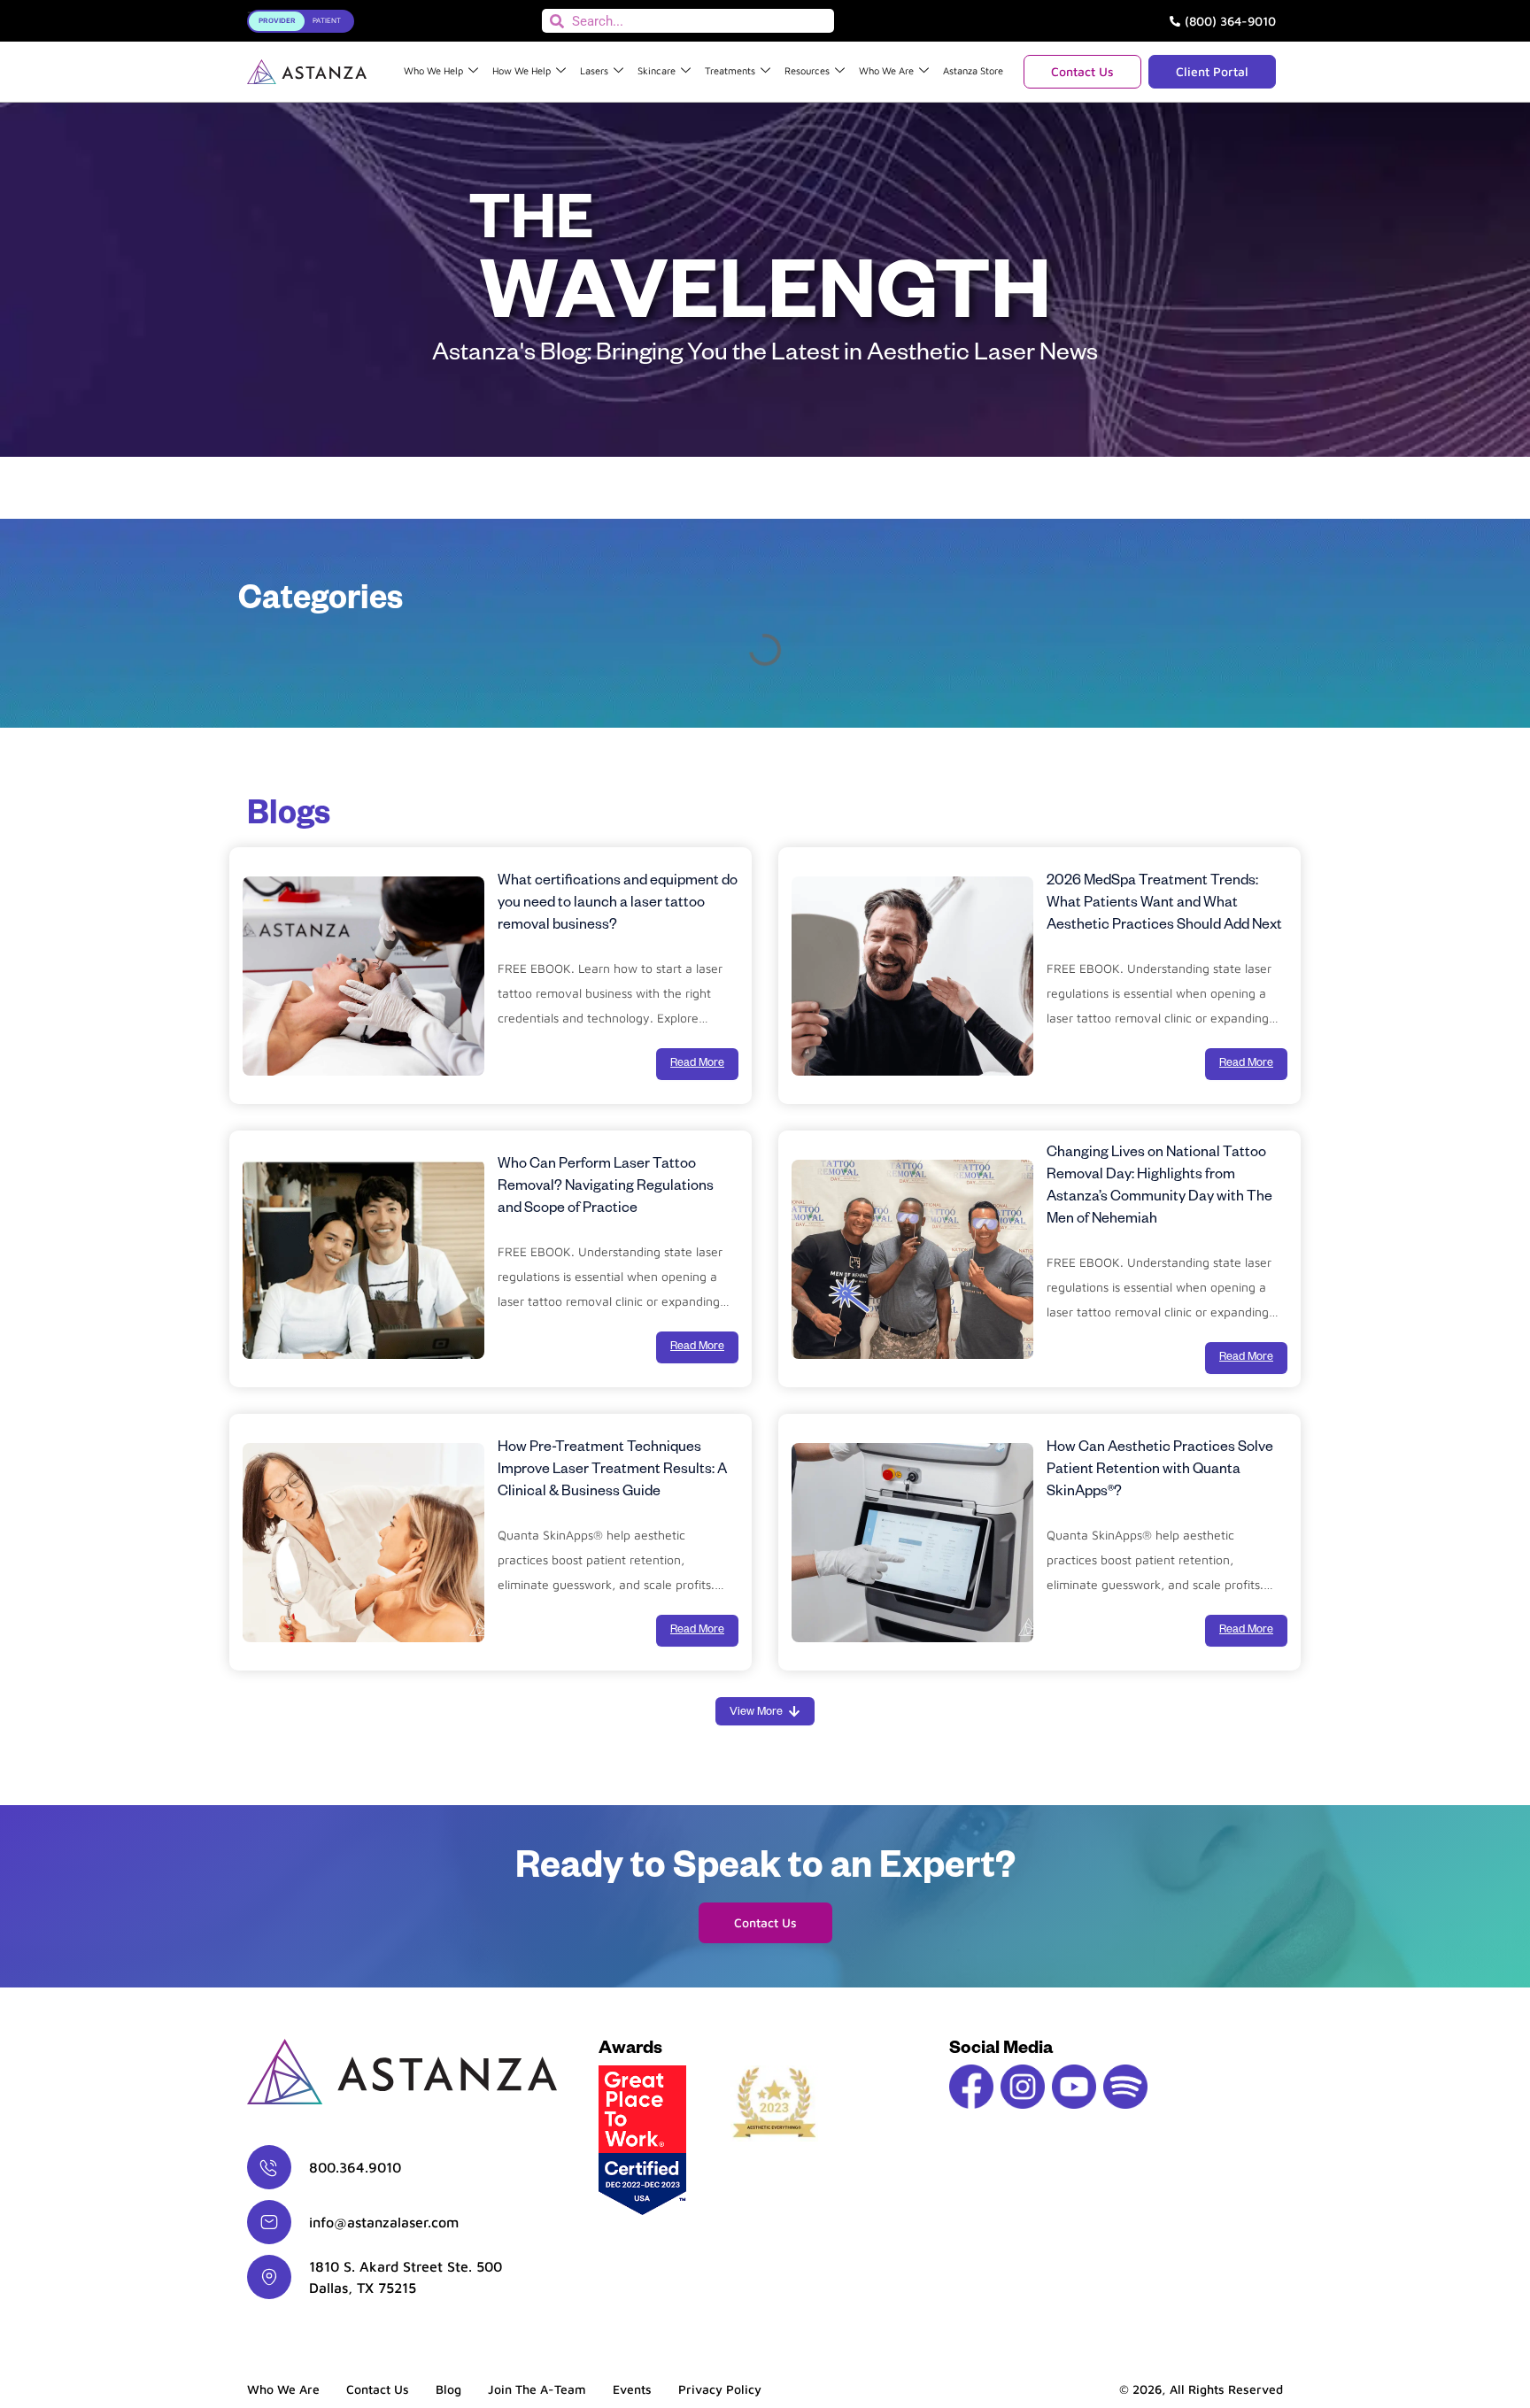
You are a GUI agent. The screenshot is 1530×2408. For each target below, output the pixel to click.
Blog (448, 2389)
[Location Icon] (269, 2277)
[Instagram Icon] (1023, 2087)
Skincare (657, 70)
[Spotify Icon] (1125, 2087)
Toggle (272, 18)
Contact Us (378, 2389)
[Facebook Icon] (971, 2087)
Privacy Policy (720, 2389)
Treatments (730, 70)
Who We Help (433, 70)
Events (632, 2389)
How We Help (522, 70)
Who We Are (886, 70)
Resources (807, 70)
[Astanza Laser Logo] (307, 72)
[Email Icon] (269, 2222)
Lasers (594, 70)
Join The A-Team (537, 2389)
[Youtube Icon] (1074, 2087)
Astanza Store (973, 70)
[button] (765, 1711)
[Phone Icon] (269, 2167)
